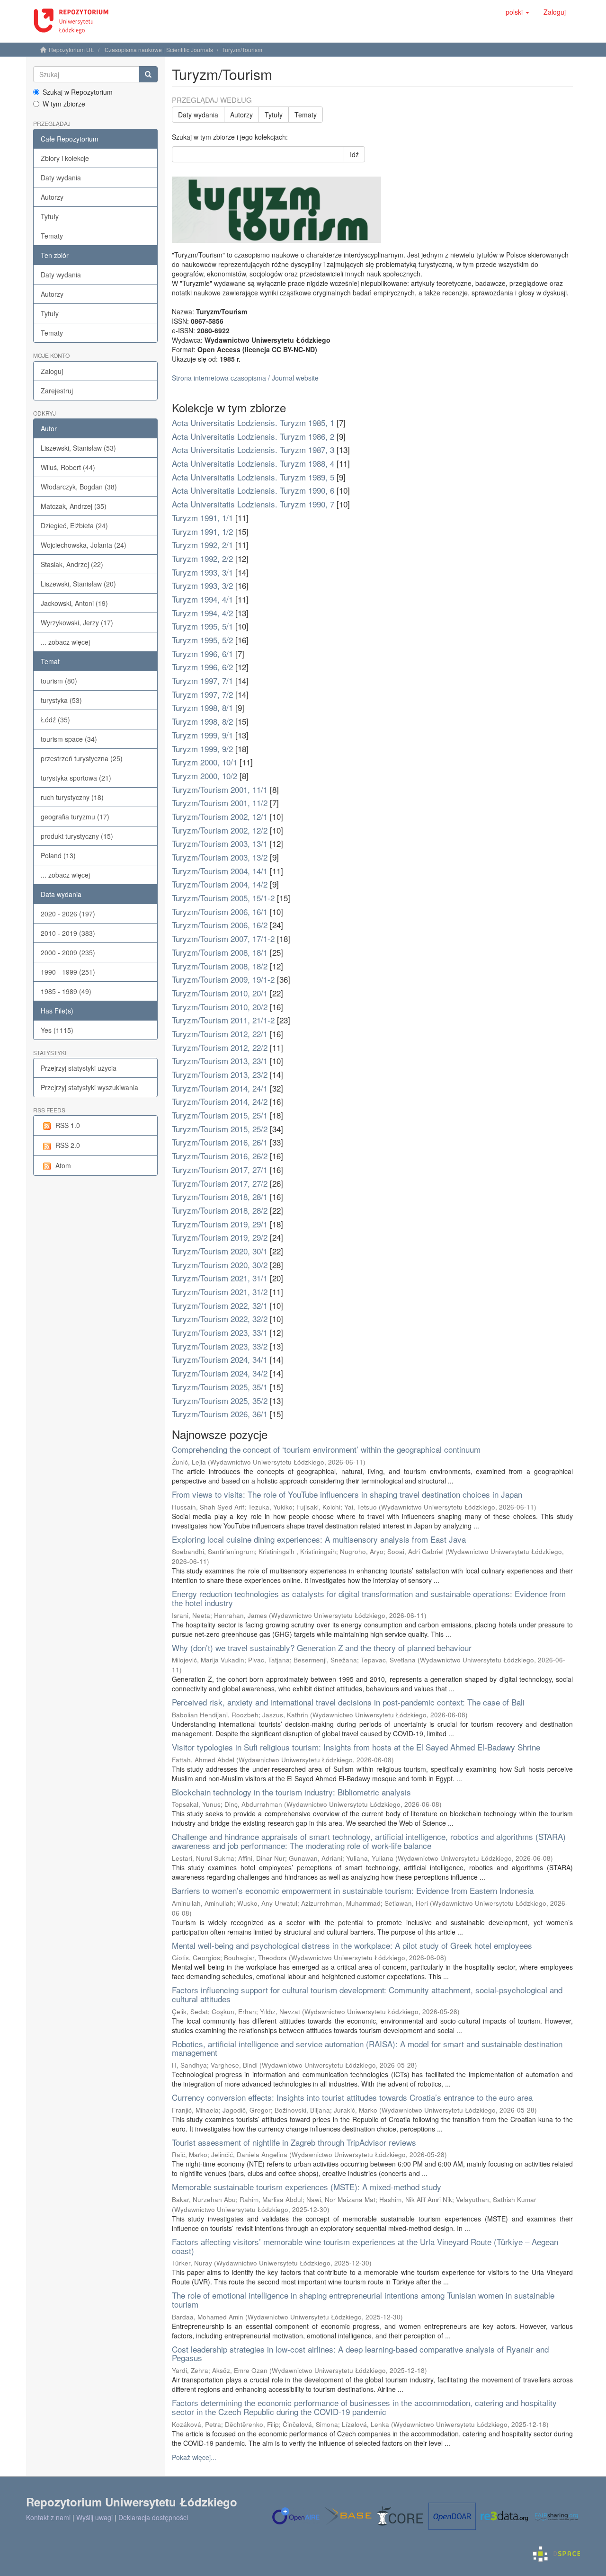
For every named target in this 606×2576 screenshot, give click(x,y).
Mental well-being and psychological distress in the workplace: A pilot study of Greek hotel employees (352, 1945)
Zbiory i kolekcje (65, 158)
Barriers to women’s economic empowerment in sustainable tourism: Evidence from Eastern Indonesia (353, 1890)
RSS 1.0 (68, 1125)
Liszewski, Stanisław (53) (78, 448)
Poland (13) (58, 855)
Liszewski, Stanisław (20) (78, 584)
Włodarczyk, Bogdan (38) (79, 487)
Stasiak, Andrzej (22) (72, 564)
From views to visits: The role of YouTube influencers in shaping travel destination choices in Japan (347, 1494)
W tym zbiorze (64, 104)
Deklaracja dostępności (153, 2517)
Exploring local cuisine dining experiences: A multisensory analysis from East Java (319, 1539)
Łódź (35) (55, 720)
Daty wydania (61, 178)
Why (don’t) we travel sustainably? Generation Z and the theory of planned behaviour (322, 1648)
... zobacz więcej (65, 642)
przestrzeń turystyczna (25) (82, 758)
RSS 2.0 (68, 1145)
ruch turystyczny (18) (72, 797)
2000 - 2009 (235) (68, 952)
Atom (63, 1165)
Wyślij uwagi (94, 2517)
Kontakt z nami (48, 2517)
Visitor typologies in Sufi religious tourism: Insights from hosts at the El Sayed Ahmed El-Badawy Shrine (356, 1747)
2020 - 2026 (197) (68, 914)
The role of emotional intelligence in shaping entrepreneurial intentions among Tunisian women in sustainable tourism (363, 2300)
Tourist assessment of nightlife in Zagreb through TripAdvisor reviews (294, 2142)
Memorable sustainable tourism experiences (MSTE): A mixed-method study (307, 2187)
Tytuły (50, 216)
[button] (517, 12)
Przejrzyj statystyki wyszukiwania (89, 1087)
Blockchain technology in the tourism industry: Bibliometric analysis (291, 1792)
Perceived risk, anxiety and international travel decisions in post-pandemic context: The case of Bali (348, 1702)
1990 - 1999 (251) (68, 972)
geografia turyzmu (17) (75, 817)
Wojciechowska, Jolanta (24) (84, 545)
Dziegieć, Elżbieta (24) (74, 525)
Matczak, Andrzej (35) (74, 506)
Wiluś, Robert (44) (68, 467)
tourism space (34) (69, 739)
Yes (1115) (57, 1030)
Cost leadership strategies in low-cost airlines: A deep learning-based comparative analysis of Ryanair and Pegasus (360, 2354)
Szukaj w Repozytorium (78, 92)
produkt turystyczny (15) (77, 836)
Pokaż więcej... (194, 2457)
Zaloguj (52, 371)
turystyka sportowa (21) (76, 778)
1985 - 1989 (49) (66, 991)
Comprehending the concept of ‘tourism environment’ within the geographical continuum (326, 1449)
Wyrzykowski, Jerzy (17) (77, 622)
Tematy (52, 236)
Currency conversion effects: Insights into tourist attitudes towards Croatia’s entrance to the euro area (352, 2097)
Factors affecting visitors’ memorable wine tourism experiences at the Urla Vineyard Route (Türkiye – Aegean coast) (365, 2246)
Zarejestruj (57, 391)
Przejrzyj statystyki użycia (79, 1068)
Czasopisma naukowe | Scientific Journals (159, 49)
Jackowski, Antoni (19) (74, 603)
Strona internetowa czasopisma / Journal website (245, 378)
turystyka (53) (61, 700)
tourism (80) (59, 681)
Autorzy (52, 197)
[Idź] (148, 74)
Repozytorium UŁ (71, 49)
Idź (354, 154)
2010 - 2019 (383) (68, 933)
